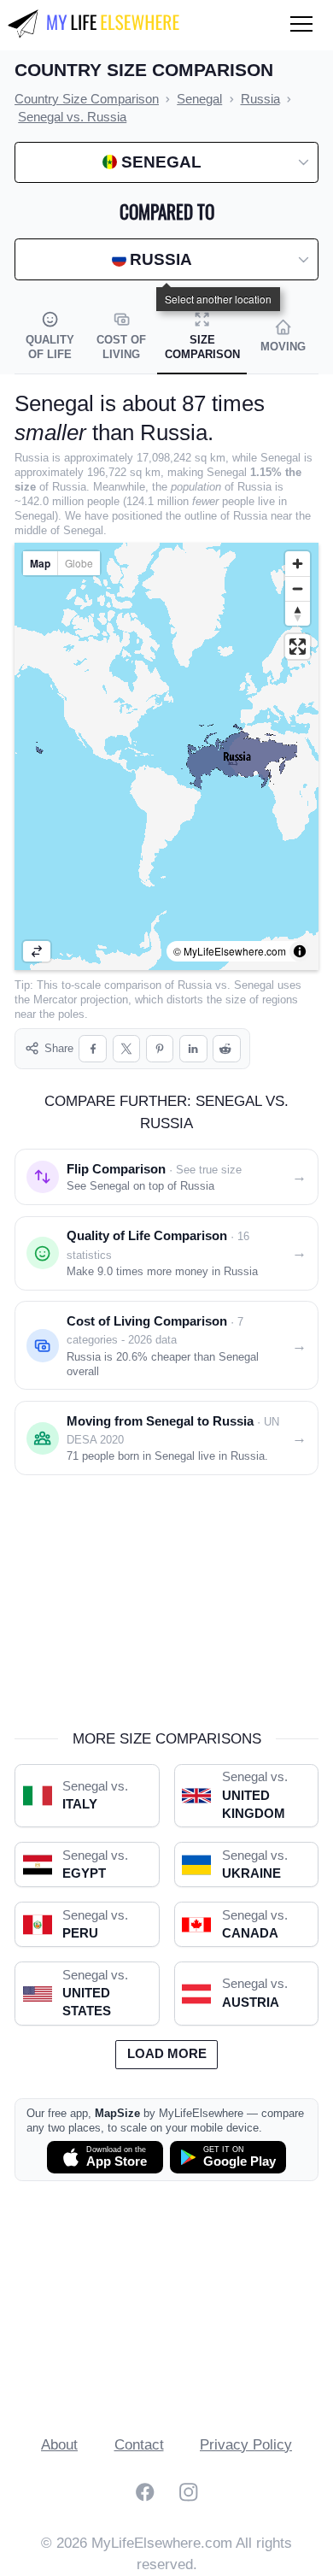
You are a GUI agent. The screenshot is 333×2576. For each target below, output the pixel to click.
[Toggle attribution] (300, 951)
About (59, 2445)
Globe (79, 563)
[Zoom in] (298, 564)
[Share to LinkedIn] (193, 1049)
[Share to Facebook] (93, 1049)
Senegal (254, 985)
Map (40, 563)
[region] (166, 756)
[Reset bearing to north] (298, 613)
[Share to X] (127, 1049)
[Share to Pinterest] (160, 1049)
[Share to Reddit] (227, 1049)
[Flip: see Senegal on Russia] (37, 951)
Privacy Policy (246, 2445)
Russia (195, 985)
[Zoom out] (298, 588)
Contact (139, 2445)
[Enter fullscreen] (298, 647)
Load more (167, 2054)
